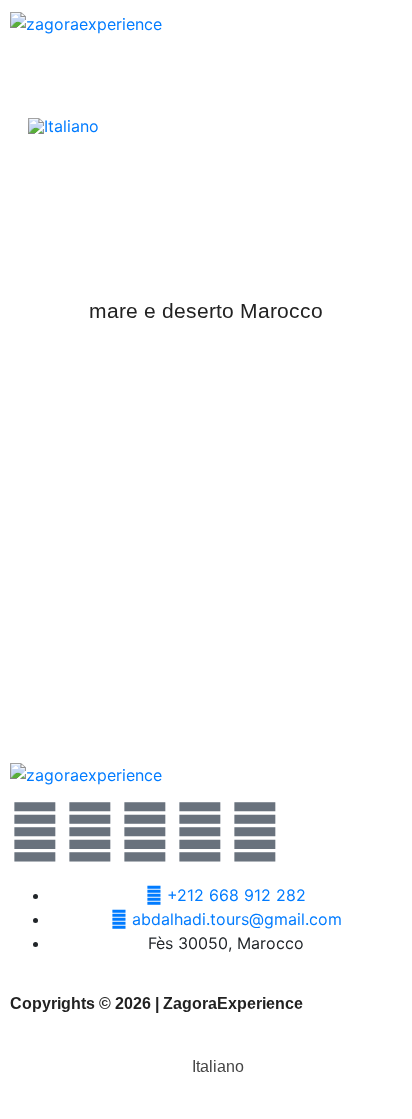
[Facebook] (90, 832)
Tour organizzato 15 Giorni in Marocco (206, 679)
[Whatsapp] (145, 832)
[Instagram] (200, 832)
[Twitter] (35, 832)
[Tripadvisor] (255, 832)
